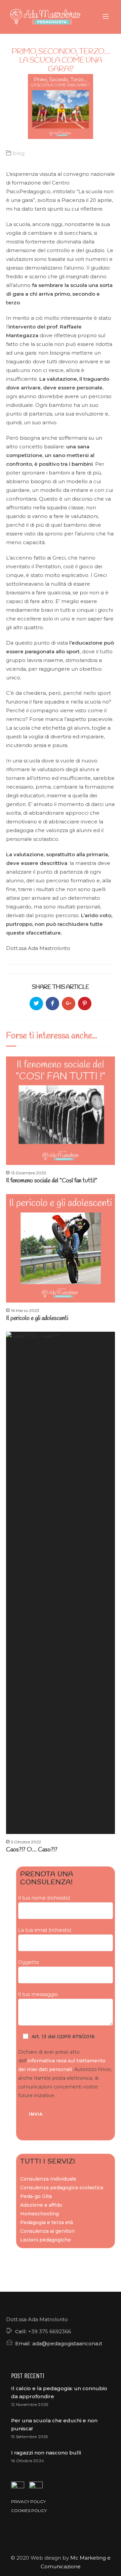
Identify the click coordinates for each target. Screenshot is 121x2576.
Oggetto (29, 1962)
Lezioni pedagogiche (46, 2240)
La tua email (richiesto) (45, 1930)
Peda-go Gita (36, 2196)
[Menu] (107, 17)
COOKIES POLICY (29, 2511)
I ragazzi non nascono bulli (46, 2453)
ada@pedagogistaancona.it (67, 2343)
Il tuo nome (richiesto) (44, 1898)
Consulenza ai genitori (47, 2231)
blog (19, 153)
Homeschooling (39, 2214)
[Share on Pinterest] (85, 1004)
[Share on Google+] (69, 1004)
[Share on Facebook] (52, 1004)
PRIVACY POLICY (28, 2501)
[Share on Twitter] (36, 1004)
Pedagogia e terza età (47, 2222)
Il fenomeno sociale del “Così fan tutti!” (52, 1181)
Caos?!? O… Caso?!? (32, 1850)
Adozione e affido (41, 2205)
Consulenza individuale (48, 2179)
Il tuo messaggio (38, 1994)
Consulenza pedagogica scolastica (62, 2188)
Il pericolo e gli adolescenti (37, 1318)
